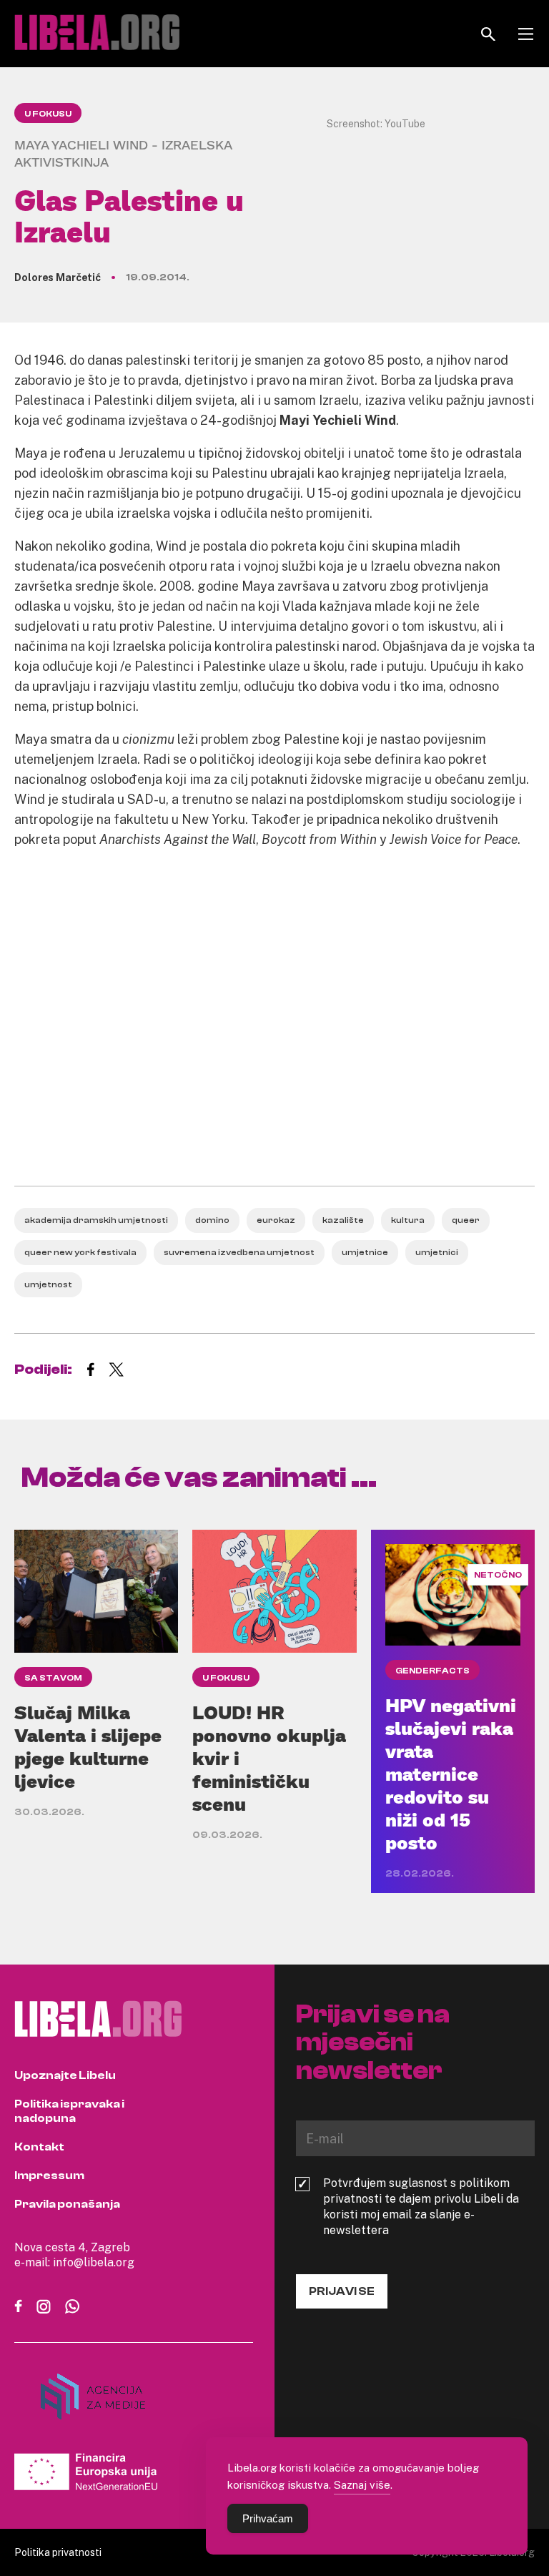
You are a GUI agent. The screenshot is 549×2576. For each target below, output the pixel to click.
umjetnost (48, 1284)
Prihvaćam (268, 2518)
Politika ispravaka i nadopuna (69, 2111)
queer (466, 1220)
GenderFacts (432, 1671)
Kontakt (39, 2147)
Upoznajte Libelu (65, 2075)
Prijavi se (342, 2291)
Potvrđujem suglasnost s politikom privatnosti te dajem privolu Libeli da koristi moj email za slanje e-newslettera (421, 2206)
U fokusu (48, 114)
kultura (408, 1220)
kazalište (343, 1220)
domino (212, 1220)
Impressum (49, 2176)
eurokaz (276, 1220)
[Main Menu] (526, 34)
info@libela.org (94, 2262)
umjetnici (437, 1252)
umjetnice (365, 1252)
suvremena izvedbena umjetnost (239, 1252)
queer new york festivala (80, 1252)
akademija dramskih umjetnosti (96, 1220)
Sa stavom (53, 1678)
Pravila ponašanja (67, 2204)
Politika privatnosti (58, 2552)
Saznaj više (362, 2484)
